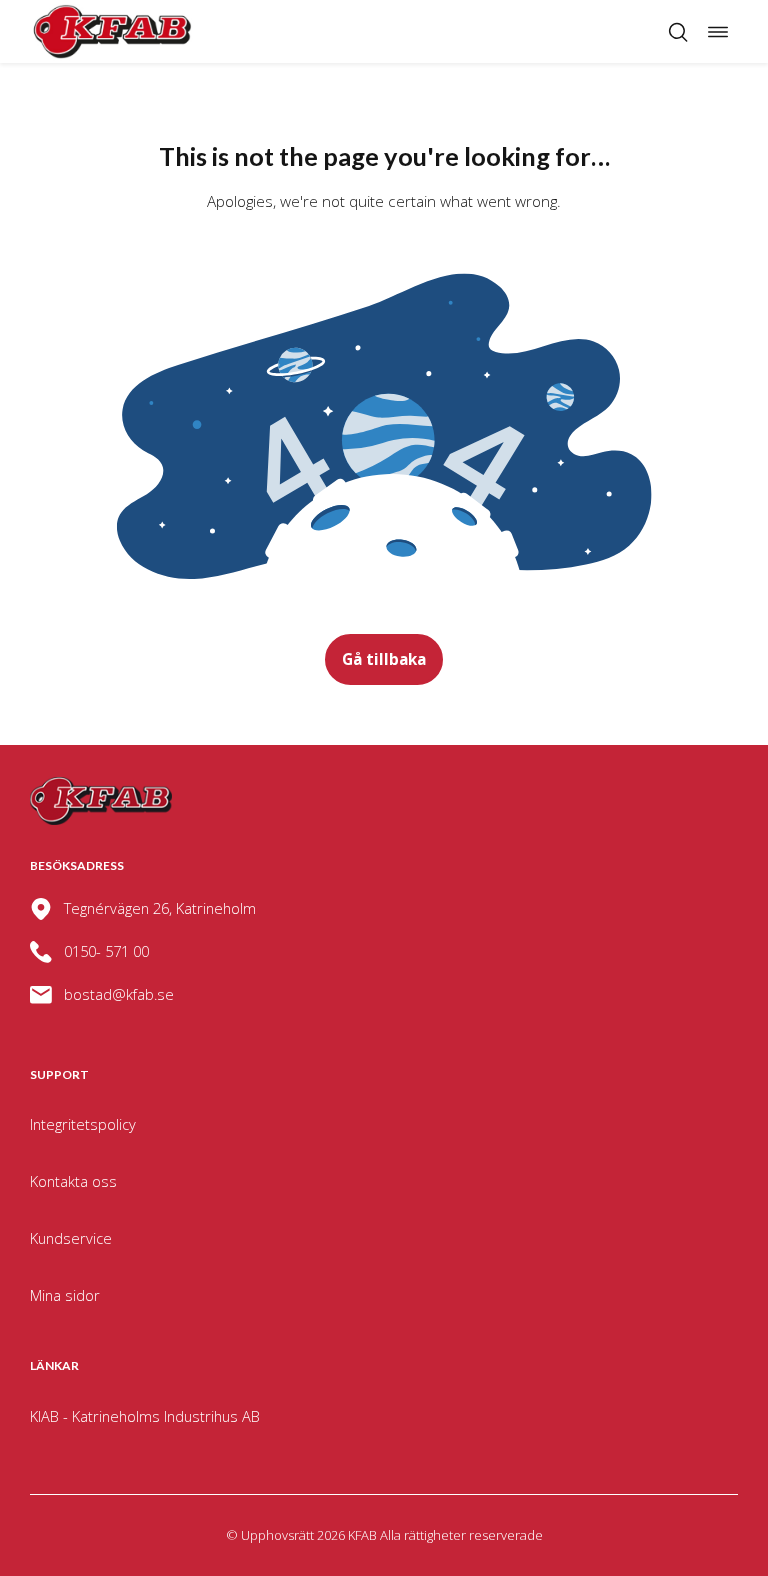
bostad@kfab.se (119, 994)
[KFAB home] (113, 31)
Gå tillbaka (384, 659)
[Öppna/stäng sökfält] (678, 32)
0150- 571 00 (106, 951)
